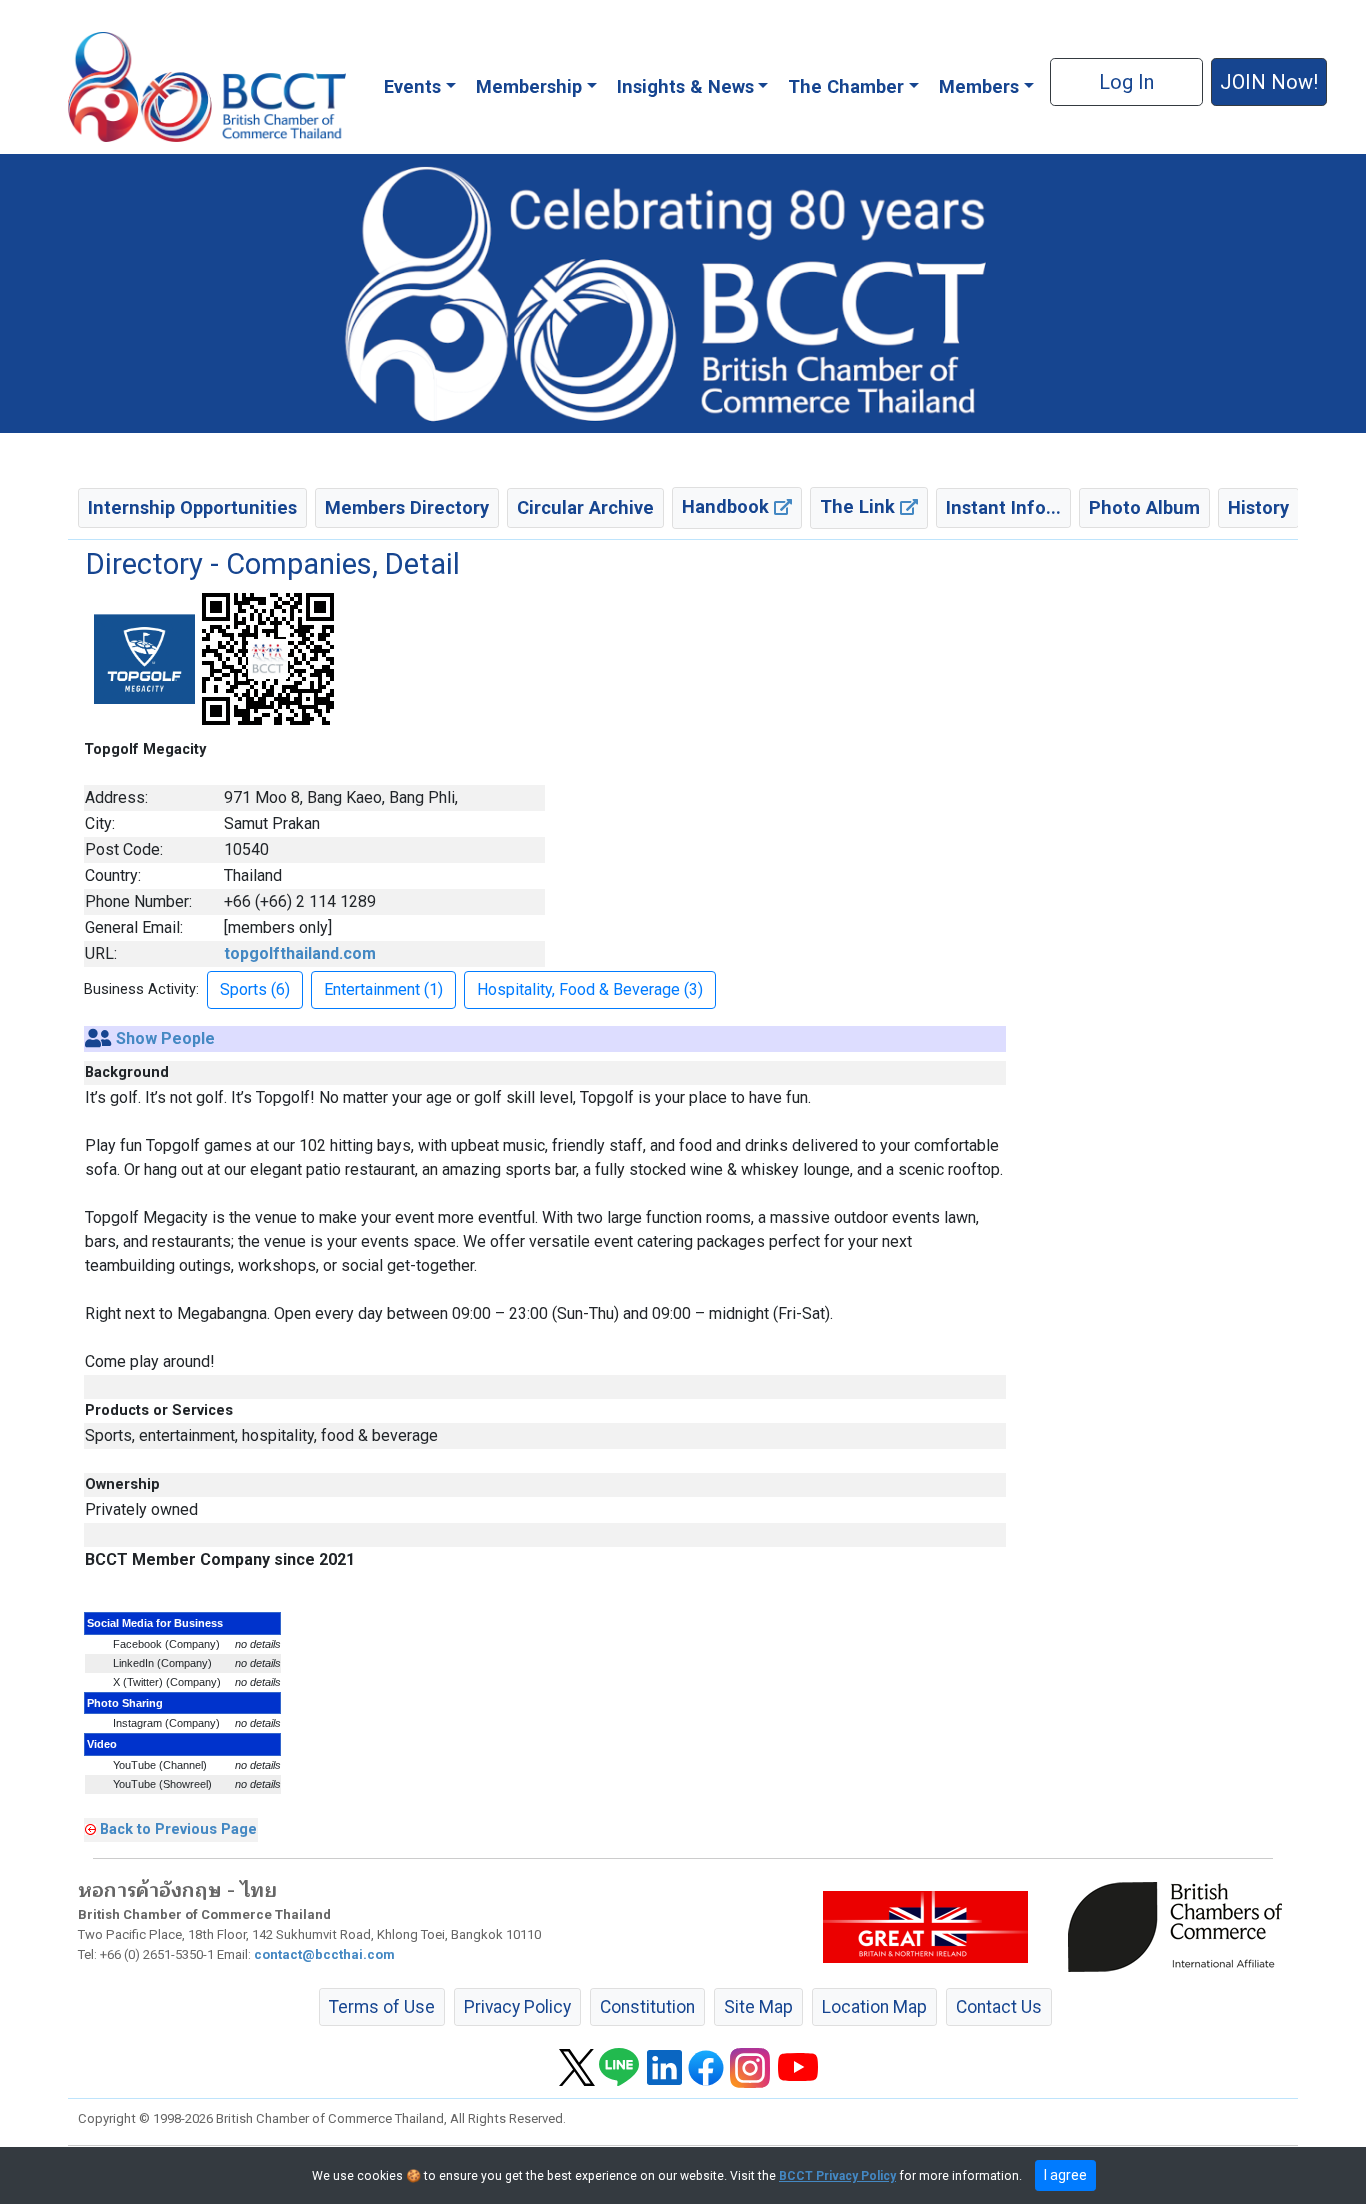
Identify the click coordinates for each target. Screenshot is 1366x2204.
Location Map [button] (874, 2007)
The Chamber (846, 86)
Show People (165, 1038)
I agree (1065, 2175)
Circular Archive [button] (585, 507)
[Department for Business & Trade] (925, 1926)
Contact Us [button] (999, 2007)
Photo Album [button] (1144, 507)
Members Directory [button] (407, 507)
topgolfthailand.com (300, 953)
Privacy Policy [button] (517, 2007)
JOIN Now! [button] (1269, 82)
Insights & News (685, 86)
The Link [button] (860, 506)
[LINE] (619, 2067)
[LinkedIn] (664, 2067)
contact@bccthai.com (324, 1954)
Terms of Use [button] (382, 2007)
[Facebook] (706, 2067)
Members (979, 86)
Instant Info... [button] (1003, 507)
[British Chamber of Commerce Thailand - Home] (207, 87)
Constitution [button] (647, 2007)
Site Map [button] (758, 2007)
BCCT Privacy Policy (837, 2176)
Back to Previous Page (178, 1829)
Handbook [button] (728, 506)
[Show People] (98, 1038)
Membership (529, 86)
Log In (1126, 82)
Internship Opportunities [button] (192, 507)
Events (412, 86)
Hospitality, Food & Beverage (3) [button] (590, 989)
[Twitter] (577, 2067)
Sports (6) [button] (255, 989)
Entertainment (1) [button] (383, 989)
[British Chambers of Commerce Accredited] (1180, 1926)
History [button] (1258, 507)
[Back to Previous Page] (90, 1829)
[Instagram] (750, 2067)
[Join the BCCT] (683, 293)
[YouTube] (798, 2067)
